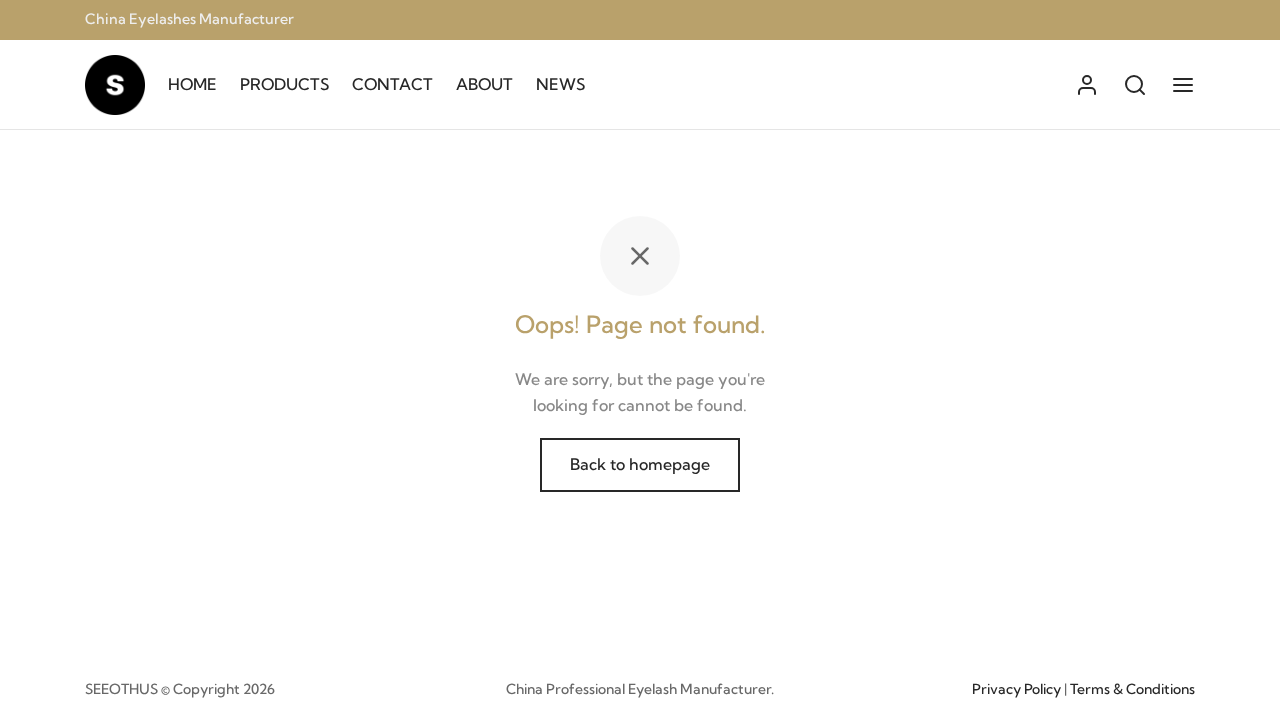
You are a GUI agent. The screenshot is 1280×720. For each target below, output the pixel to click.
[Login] (1087, 85)
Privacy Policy (1016, 689)
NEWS (560, 84)
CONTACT (392, 84)
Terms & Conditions (1132, 689)
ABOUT (484, 84)
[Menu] (1183, 85)
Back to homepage (640, 464)
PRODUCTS (284, 84)
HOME (192, 84)
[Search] (1135, 85)
